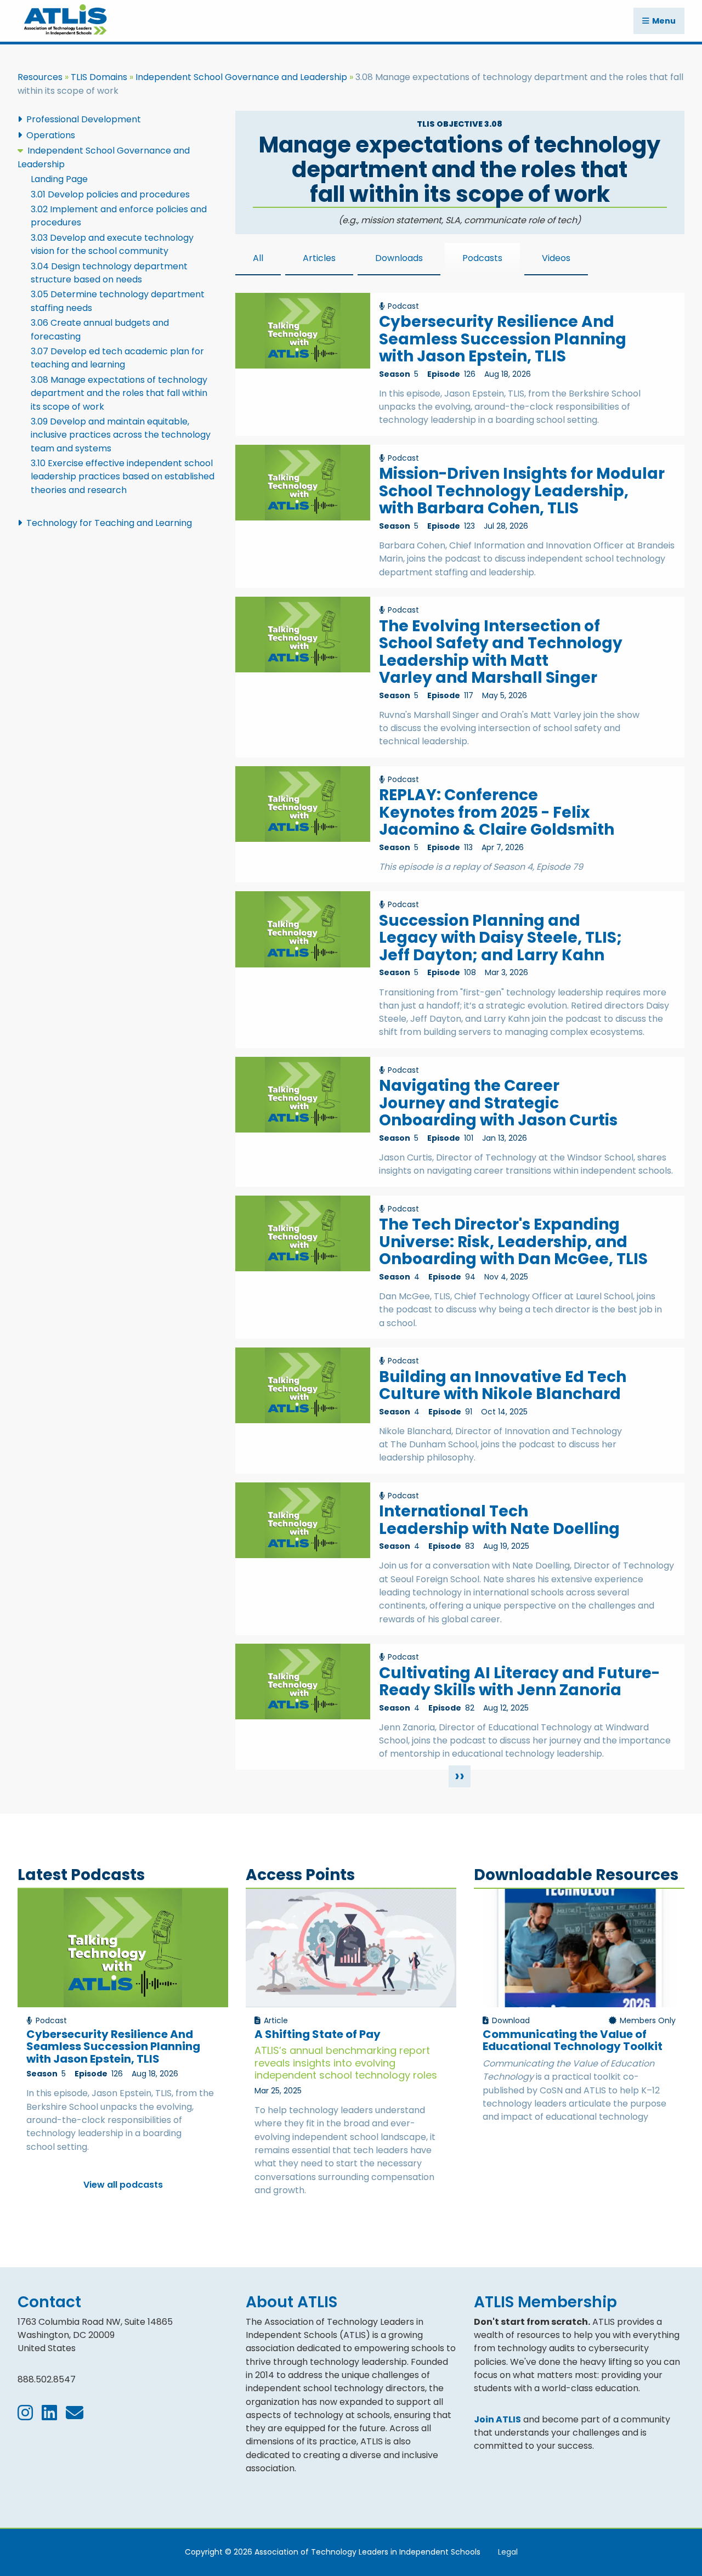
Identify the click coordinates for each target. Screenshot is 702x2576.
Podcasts (482, 258)
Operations (51, 135)
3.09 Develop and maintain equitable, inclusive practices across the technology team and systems (121, 435)
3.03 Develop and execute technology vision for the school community (112, 244)
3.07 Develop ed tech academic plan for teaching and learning (117, 358)
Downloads (399, 258)
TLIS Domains (99, 77)
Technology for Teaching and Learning (109, 523)
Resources (40, 77)
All (258, 258)
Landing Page (59, 179)
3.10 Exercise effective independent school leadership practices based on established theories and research (123, 477)
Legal (508, 2552)
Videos (556, 258)
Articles (319, 258)
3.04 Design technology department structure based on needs (109, 273)
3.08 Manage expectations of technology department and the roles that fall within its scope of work (119, 393)
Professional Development (84, 119)
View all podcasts (123, 2185)
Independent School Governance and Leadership (241, 77)
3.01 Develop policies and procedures (110, 194)
